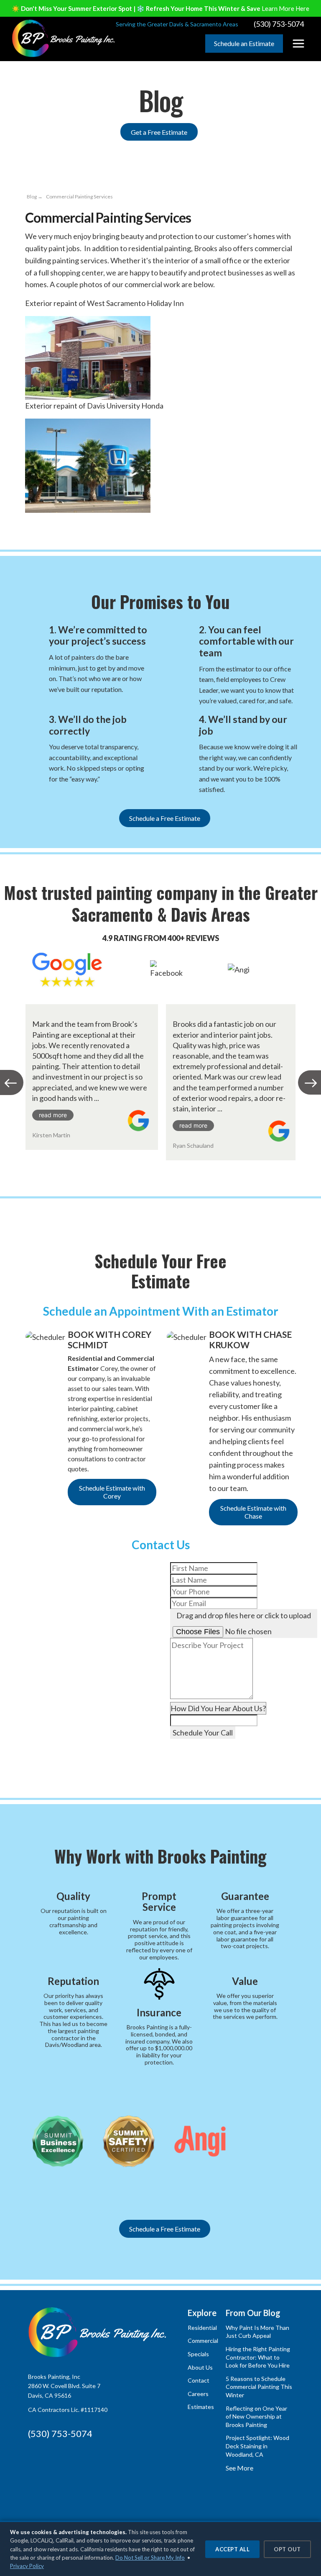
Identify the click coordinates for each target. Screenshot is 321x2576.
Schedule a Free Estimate (165, 818)
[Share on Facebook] (32, 519)
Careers (198, 2394)
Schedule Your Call (203, 1733)
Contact (199, 2380)
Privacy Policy (27, 2566)
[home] (64, 38)
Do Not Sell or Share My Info (150, 2558)
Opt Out (287, 2549)
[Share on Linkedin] (64, 519)
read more (53, 1115)
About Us (200, 2367)
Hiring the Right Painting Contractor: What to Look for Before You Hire (258, 2357)
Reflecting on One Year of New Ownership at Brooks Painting (256, 2417)
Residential (202, 2328)
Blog (32, 197)
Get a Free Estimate (159, 132)
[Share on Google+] (48, 519)
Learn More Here (285, 8)
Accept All (232, 2549)
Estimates (201, 2407)
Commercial (203, 2341)
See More (239, 2468)
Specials (198, 2354)
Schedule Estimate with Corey (112, 1492)
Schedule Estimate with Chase (253, 1512)
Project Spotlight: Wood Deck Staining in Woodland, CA (257, 2446)
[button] (298, 44)
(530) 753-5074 (60, 2433)
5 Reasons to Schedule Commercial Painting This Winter (259, 2387)
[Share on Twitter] (79, 519)
